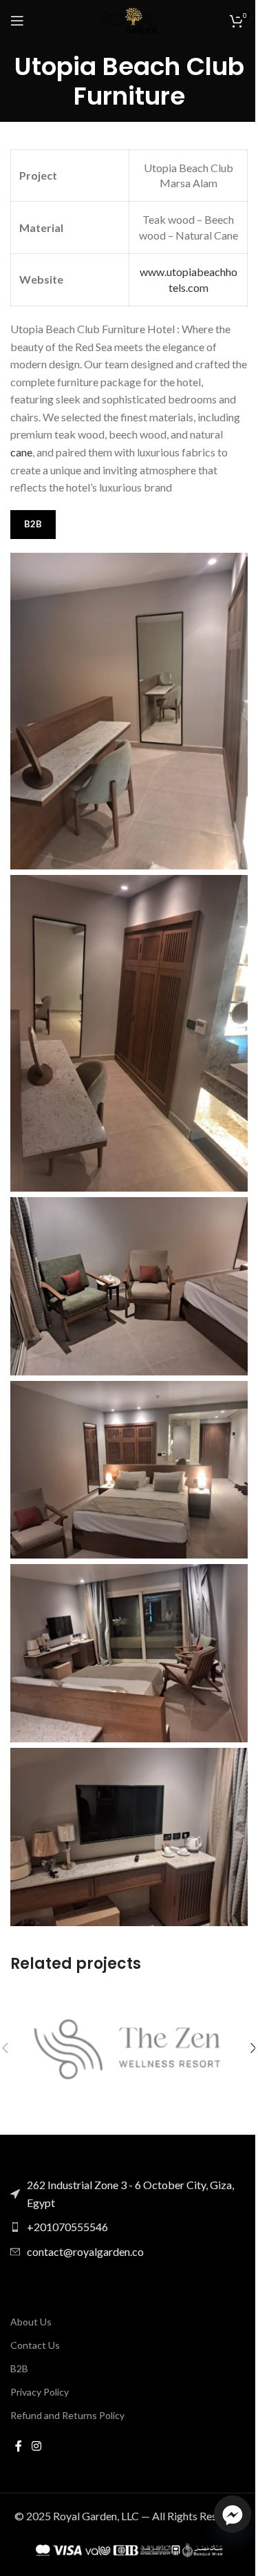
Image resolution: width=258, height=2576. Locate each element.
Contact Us (35, 2345)
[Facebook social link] (19, 2446)
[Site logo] (129, 19)
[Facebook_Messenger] (233, 2514)
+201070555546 (67, 2227)
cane (21, 452)
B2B (19, 2368)
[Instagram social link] (36, 2446)
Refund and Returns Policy (67, 2415)
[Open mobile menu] (17, 21)
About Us (31, 2322)
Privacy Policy (40, 2392)
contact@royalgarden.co (85, 2251)
